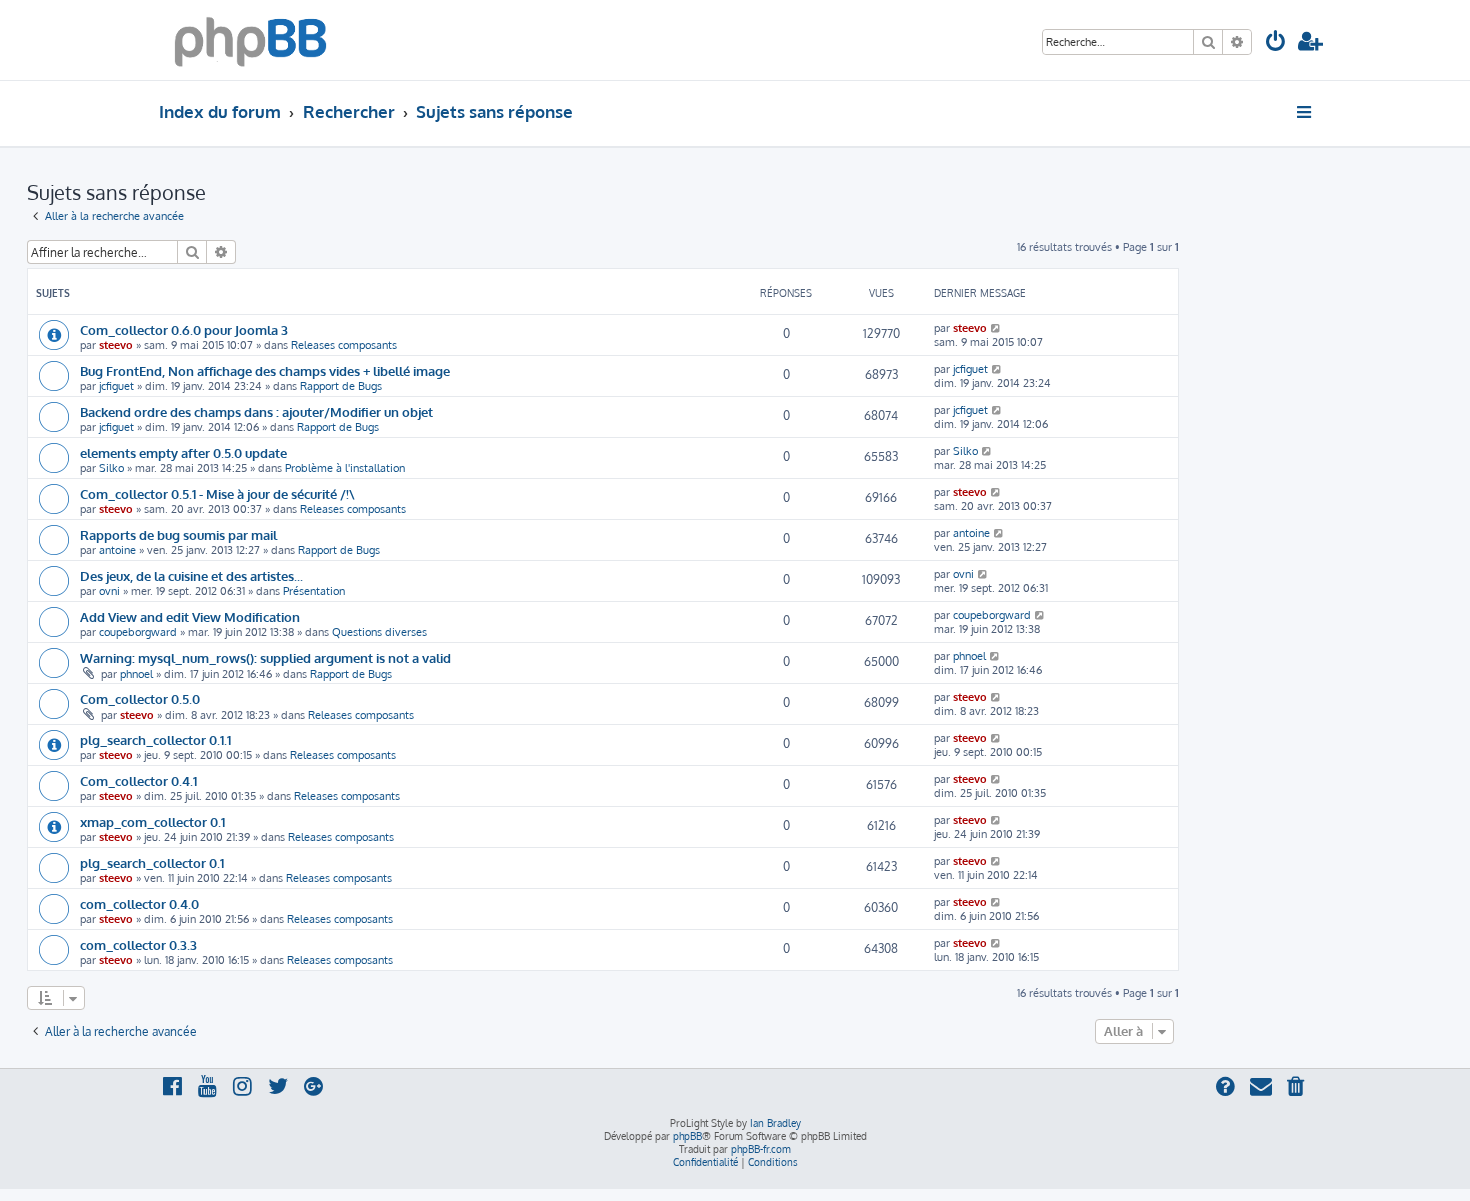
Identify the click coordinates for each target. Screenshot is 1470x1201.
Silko (111, 468)
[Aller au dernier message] (996, 328)
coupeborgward (138, 632)
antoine (117, 550)
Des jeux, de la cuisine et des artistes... (191, 575)
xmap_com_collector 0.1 (152, 821)
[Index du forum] (250, 40)
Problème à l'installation (345, 468)
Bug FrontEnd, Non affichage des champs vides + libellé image (265, 370)
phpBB (687, 1136)
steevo (116, 345)
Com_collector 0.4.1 (138, 780)
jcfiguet (116, 386)
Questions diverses (379, 632)
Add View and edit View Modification (190, 616)
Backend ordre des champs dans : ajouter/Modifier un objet (256, 411)
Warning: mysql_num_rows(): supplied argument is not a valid (265, 657)
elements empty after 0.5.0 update (183, 452)
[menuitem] (1276, 43)
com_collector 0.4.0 (139, 903)
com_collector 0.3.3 (138, 944)
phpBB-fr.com (761, 1149)
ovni (109, 591)
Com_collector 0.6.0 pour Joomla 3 (184, 329)
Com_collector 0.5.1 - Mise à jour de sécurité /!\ (217, 493)
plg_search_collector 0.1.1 (155, 739)
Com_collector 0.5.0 (140, 698)
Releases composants (344, 345)
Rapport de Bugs (341, 386)
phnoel (136, 674)
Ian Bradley (775, 1123)
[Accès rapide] (1305, 112)
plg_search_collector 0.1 (152, 862)
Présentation (314, 591)
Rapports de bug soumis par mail (178, 534)
